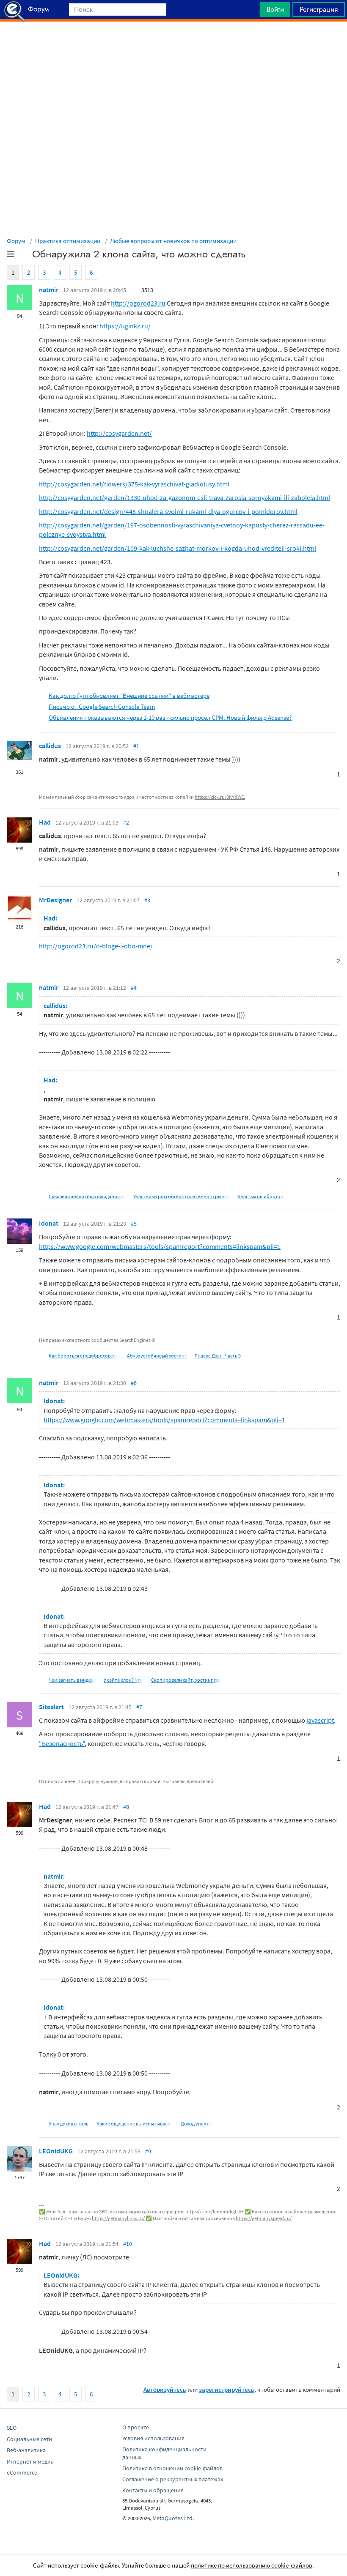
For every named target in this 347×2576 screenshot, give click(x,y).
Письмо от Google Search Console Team (102, 706)
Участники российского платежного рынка (181, 1196)
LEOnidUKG (56, 2151)
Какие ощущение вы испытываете (135, 2124)
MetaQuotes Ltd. (173, 2518)
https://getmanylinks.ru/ (118, 2218)
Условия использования (153, 2438)
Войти (275, 9)
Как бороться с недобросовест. (84, 1356)
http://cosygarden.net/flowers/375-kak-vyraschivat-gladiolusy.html (134, 484)
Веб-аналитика (26, 2450)
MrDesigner (55, 900)
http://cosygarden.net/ (119, 433)
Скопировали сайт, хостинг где (186, 1680)
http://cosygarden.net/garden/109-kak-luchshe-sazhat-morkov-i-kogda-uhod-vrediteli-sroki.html (178, 548)
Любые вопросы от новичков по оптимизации (173, 241)
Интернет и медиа (30, 2461)
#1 (136, 746)
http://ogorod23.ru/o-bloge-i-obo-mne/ (96, 946)
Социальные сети (29, 2439)
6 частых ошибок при (261, 1196)
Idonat (49, 1223)
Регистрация (319, 9)
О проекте (136, 2427)
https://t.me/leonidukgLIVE (215, 2211)
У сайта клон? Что (123, 1680)
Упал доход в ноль (69, 2124)
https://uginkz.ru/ (125, 326)
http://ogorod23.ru (138, 303)
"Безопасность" (62, 1743)
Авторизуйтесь (165, 2389)
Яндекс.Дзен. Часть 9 (218, 1356)
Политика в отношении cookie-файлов (172, 2468)
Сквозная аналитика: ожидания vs (87, 1196)
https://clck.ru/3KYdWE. (220, 797)
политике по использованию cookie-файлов (252, 2565)
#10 (128, 2244)
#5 (134, 1224)
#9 (148, 2151)
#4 (134, 988)
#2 (126, 822)
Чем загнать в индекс (72, 1680)
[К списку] (25, 256)
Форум (16, 241)
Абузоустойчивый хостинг (157, 1356)
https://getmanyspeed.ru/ (264, 2218)
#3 (147, 900)
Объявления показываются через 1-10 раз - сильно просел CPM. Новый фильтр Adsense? (170, 717)
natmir (49, 290)
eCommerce (22, 2472)
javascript (320, 1720)
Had (45, 822)
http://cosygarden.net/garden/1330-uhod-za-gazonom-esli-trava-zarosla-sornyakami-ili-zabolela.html (185, 497)
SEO (12, 2428)
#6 (134, 1383)
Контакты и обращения (153, 2490)
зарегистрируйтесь (227, 2389)
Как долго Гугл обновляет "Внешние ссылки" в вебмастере (129, 695)
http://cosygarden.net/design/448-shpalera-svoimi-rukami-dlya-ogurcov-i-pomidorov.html (168, 511)
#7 (139, 1707)
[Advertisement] (173, 43)
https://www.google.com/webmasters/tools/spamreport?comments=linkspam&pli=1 (160, 1246)
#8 (126, 1807)
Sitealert (51, 1707)
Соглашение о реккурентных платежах (173, 2479)
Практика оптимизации (68, 241)
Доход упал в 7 (197, 2124)
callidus (50, 746)
